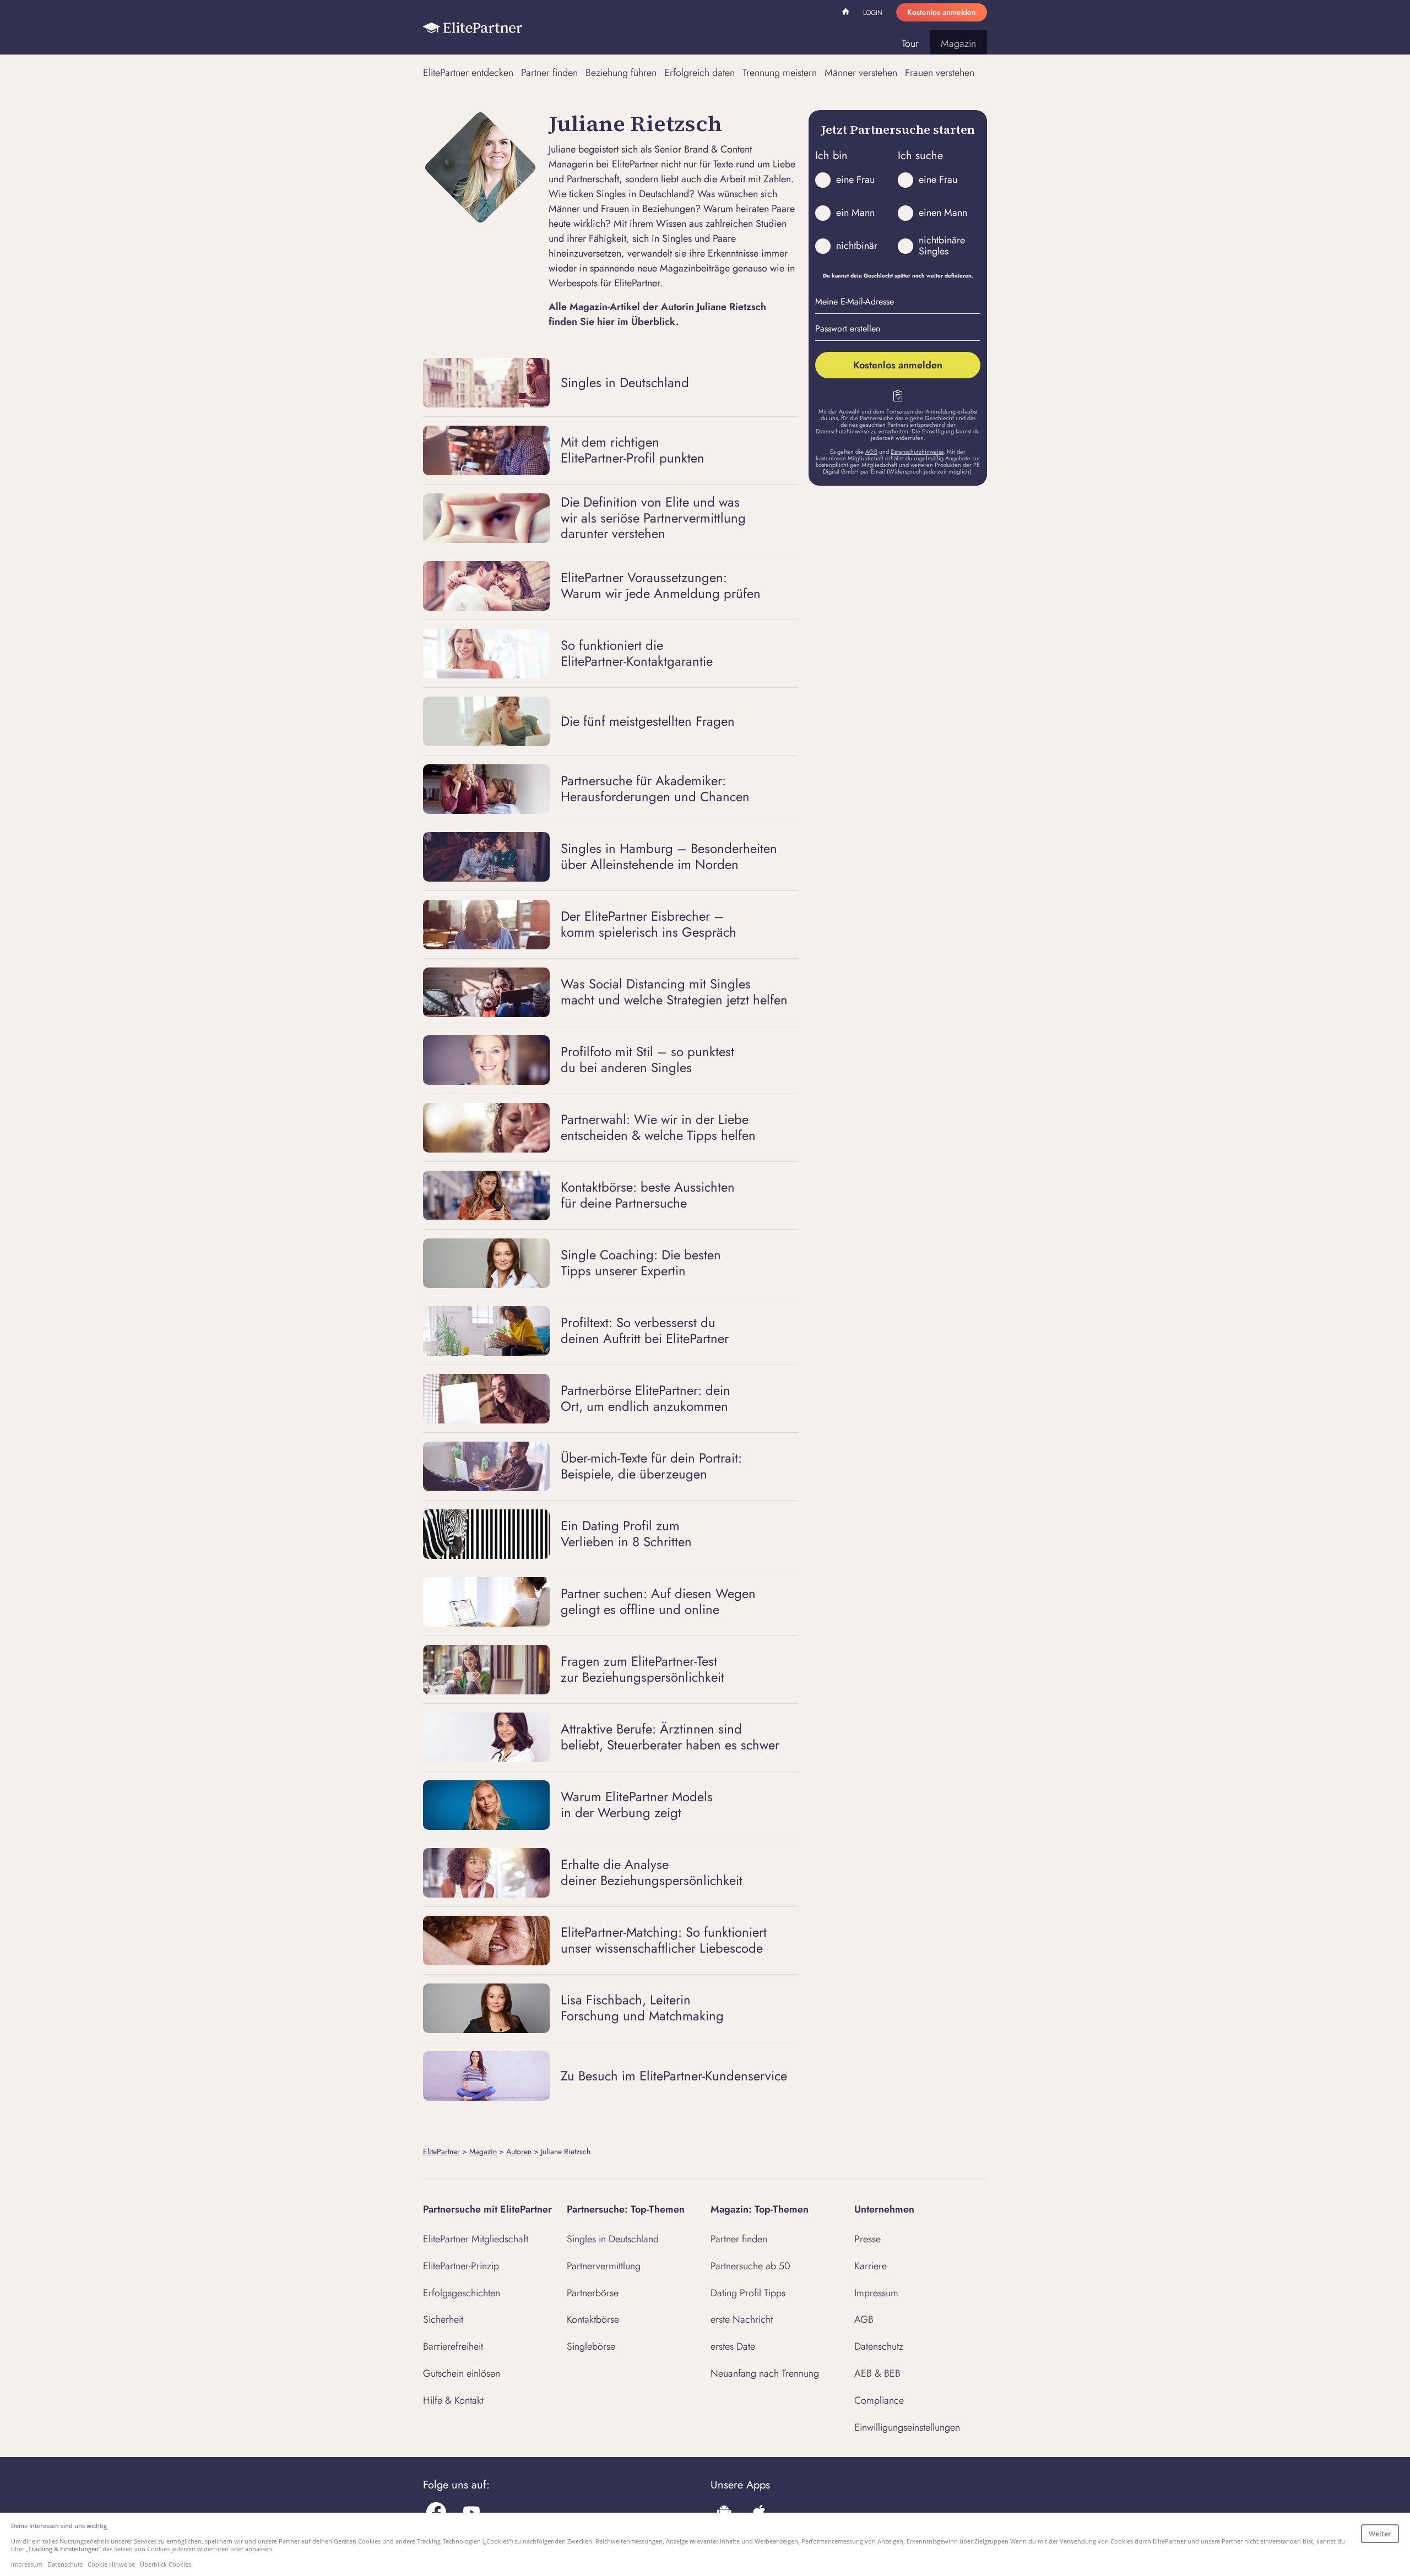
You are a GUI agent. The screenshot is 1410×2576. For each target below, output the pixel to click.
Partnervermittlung (604, 2266)
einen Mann (943, 213)
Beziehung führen (621, 73)
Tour (910, 44)
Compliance (879, 2400)
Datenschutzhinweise (917, 452)
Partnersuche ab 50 (750, 2266)
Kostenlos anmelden (942, 12)
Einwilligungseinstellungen (907, 2427)
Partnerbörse (593, 2293)
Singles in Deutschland (613, 2239)
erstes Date (733, 2346)
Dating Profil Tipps (748, 2293)
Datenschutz (879, 2346)
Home (847, 13)
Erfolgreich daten (699, 73)
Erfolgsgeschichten (462, 2293)
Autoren (519, 2151)
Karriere (871, 2266)
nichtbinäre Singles (942, 246)
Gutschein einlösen (462, 2373)
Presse (867, 2239)
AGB (871, 452)
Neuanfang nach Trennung (765, 2373)
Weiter (1380, 2534)
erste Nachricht (742, 2319)
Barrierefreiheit (453, 2346)
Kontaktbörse (593, 2319)
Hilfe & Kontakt (453, 2400)
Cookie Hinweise (111, 2564)
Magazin (958, 44)
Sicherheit (443, 2319)
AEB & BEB (877, 2373)
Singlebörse (591, 2346)
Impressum (876, 2293)
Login (873, 13)
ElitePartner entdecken (468, 73)
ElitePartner (441, 2151)
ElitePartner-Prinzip (461, 2266)
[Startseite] (473, 28)
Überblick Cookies (166, 2564)
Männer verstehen (861, 73)
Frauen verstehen (940, 73)
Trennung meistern (780, 73)
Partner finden (549, 73)
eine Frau (855, 180)
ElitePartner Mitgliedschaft (476, 2239)
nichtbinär (857, 246)
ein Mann (855, 213)
